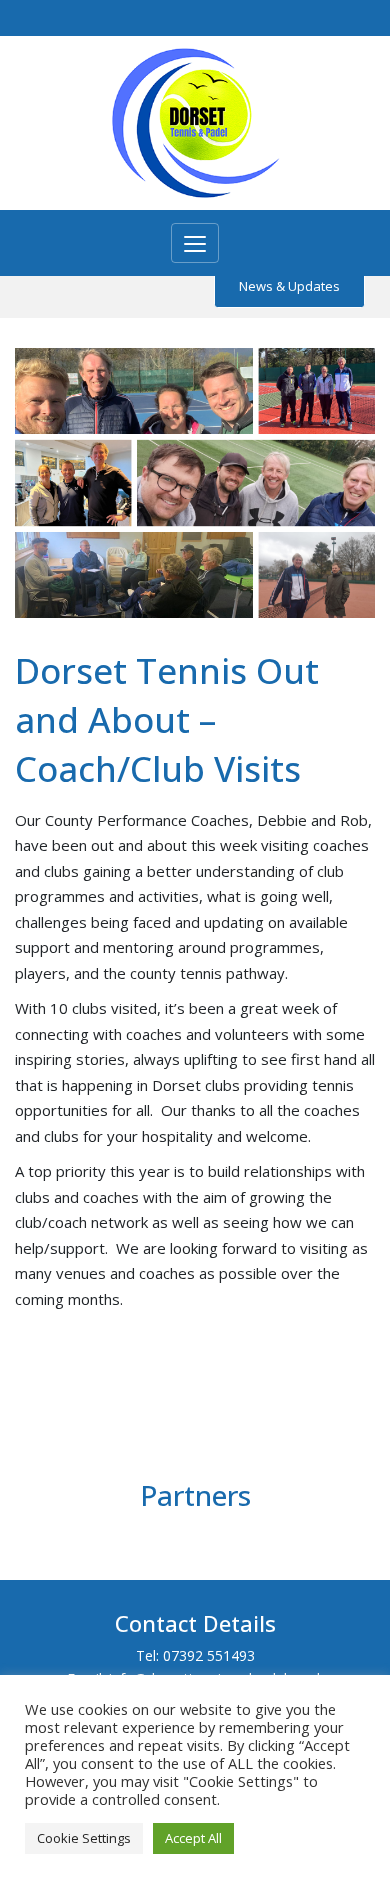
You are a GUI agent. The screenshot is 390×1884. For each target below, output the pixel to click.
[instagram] (339, 18)
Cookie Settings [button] (84, 1838)
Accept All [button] (193, 1838)
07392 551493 (209, 1655)
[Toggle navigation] (195, 243)
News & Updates (289, 286)
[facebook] (317, 18)
